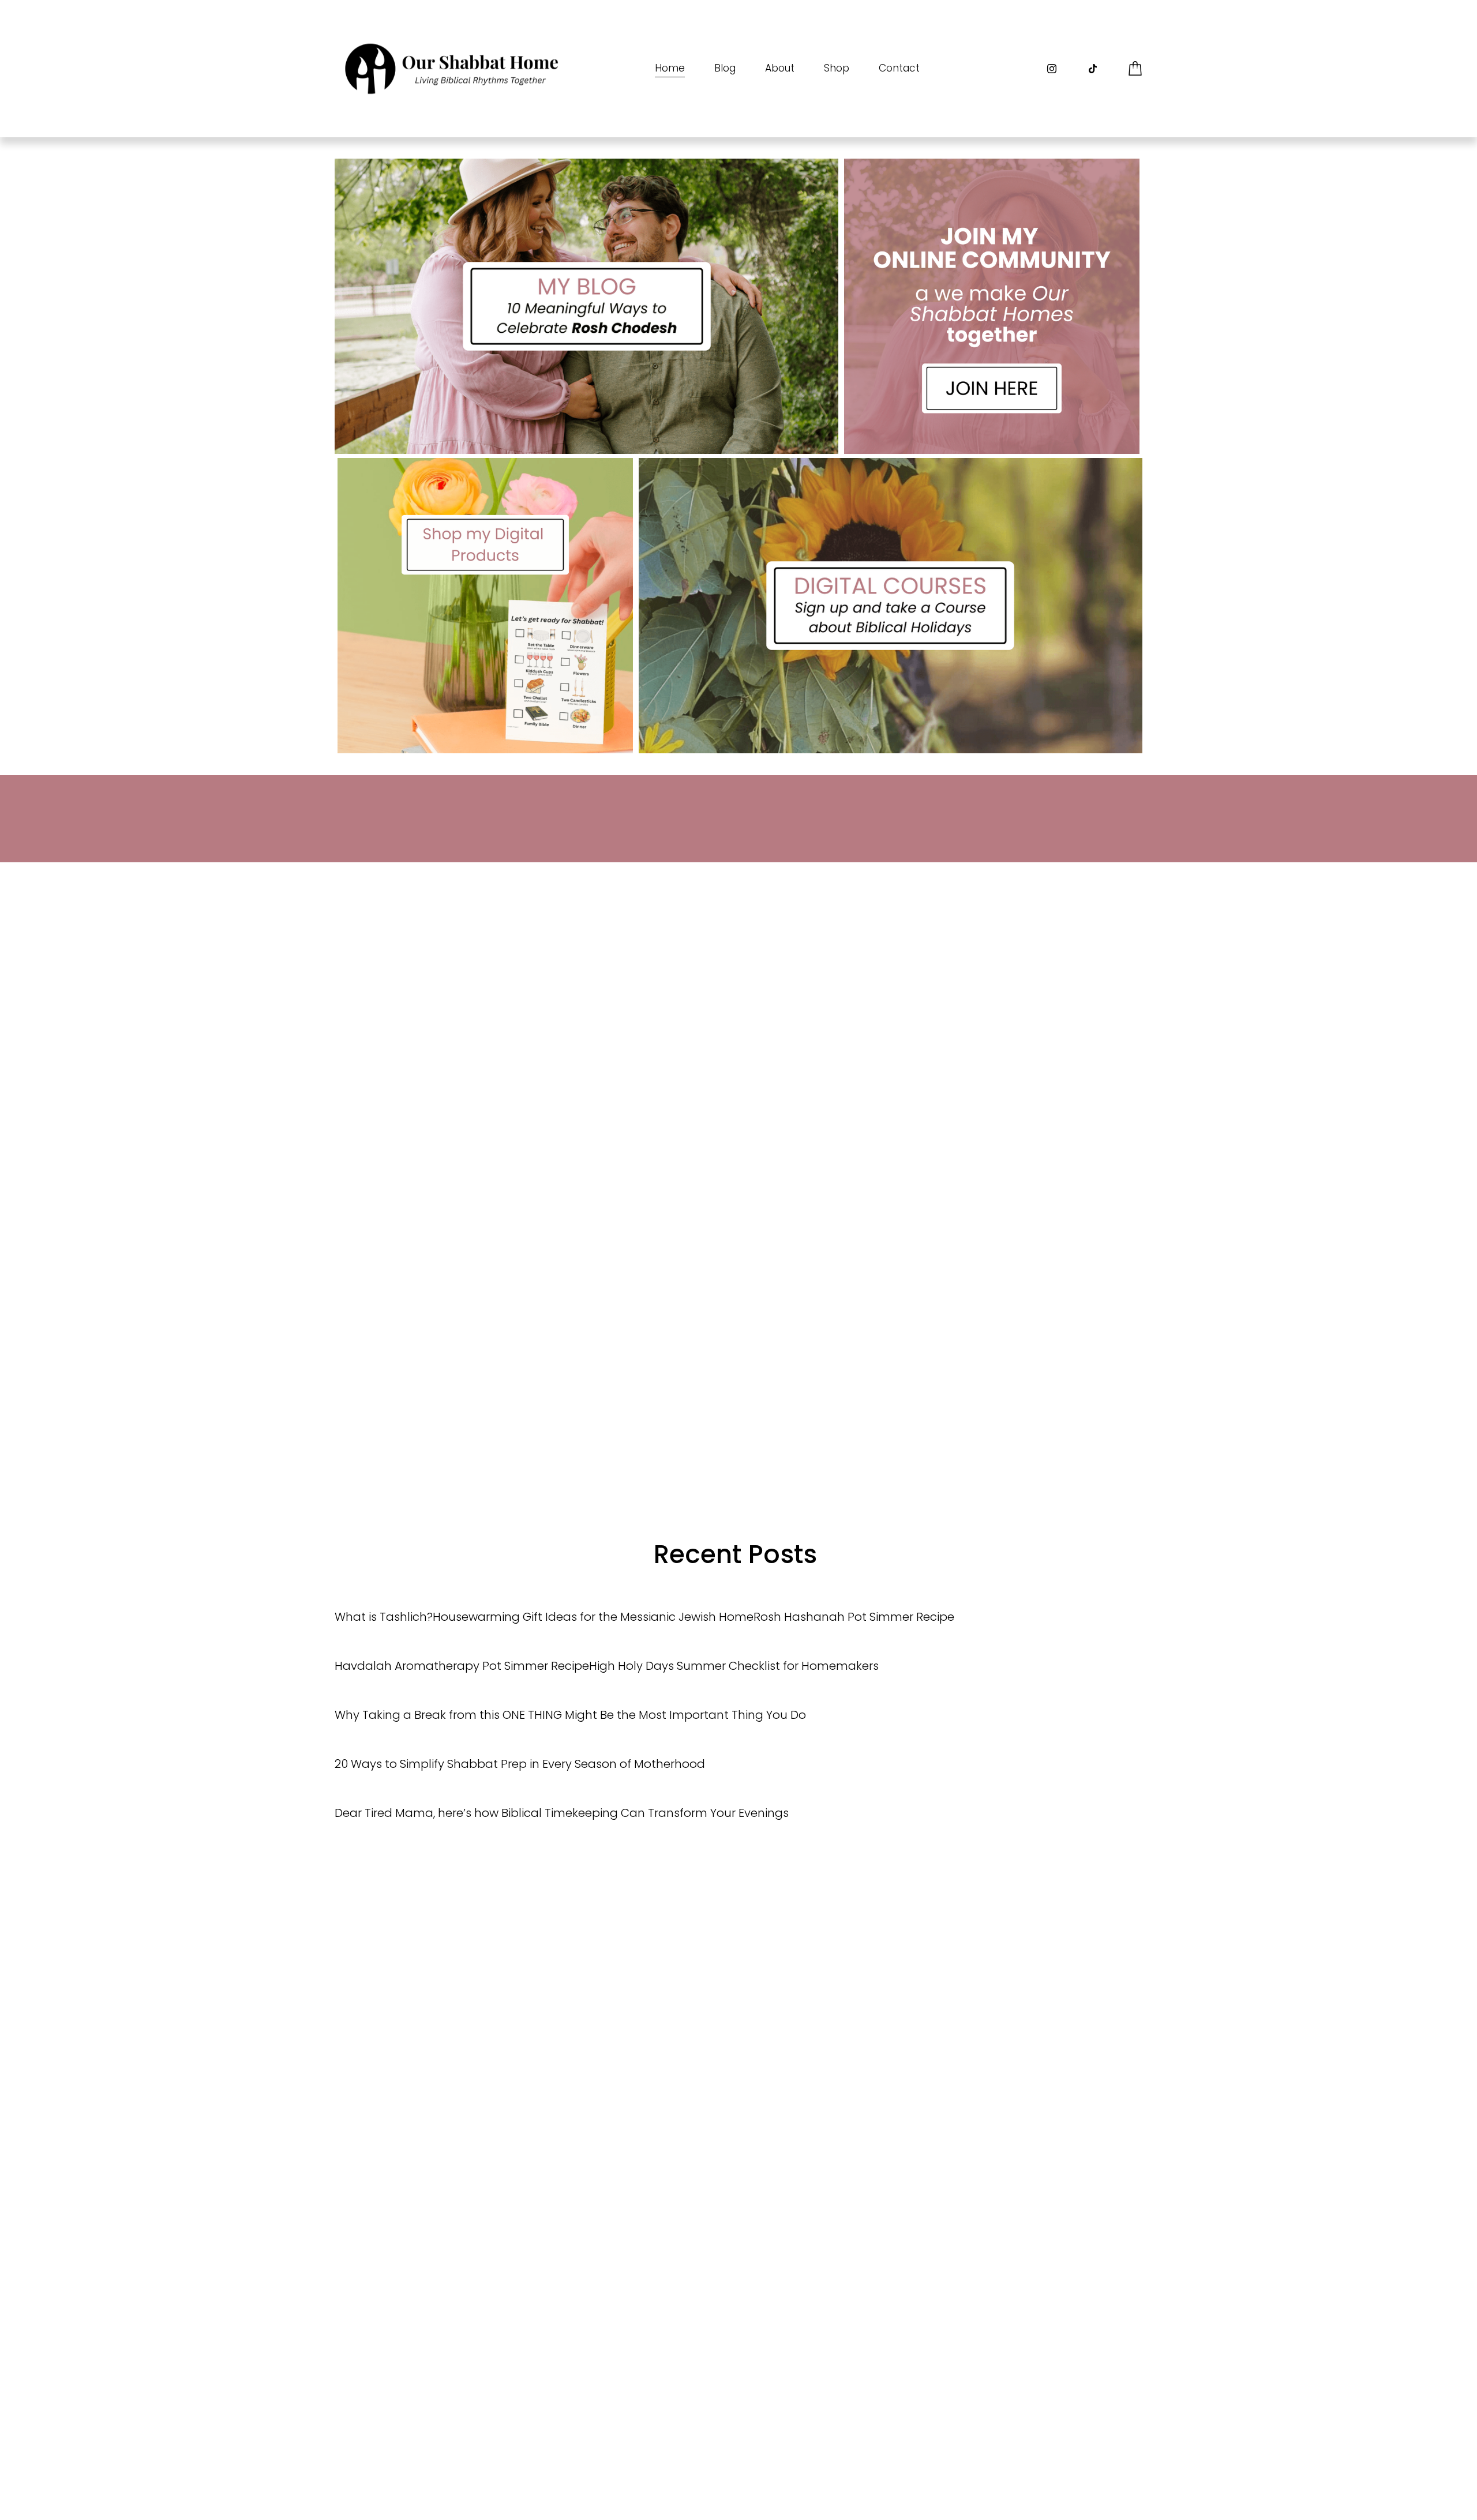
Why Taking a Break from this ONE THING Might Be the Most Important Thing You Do (570, 1715)
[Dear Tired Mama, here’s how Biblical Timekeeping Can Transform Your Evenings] (562, 1792)
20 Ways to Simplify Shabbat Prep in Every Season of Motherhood (520, 1764)
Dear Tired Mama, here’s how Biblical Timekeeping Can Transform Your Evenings (562, 1813)
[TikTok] (1093, 69)
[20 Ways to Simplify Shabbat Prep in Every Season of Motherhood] (520, 1742)
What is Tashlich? (384, 1617)
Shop (837, 68)
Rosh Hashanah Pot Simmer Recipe (854, 1617)
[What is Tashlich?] (384, 1595)
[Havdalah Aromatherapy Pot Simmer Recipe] (462, 1644)
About (780, 68)
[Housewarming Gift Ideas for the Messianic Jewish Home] (593, 1595)
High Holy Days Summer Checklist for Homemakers (734, 1666)
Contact (899, 68)
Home (670, 68)
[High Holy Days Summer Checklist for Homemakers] (734, 1644)
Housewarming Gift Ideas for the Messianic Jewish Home (593, 1617)
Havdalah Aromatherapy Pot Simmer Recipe (462, 1666)
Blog (725, 68)
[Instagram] (1052, 69)
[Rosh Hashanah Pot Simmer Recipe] (854, 1595)
